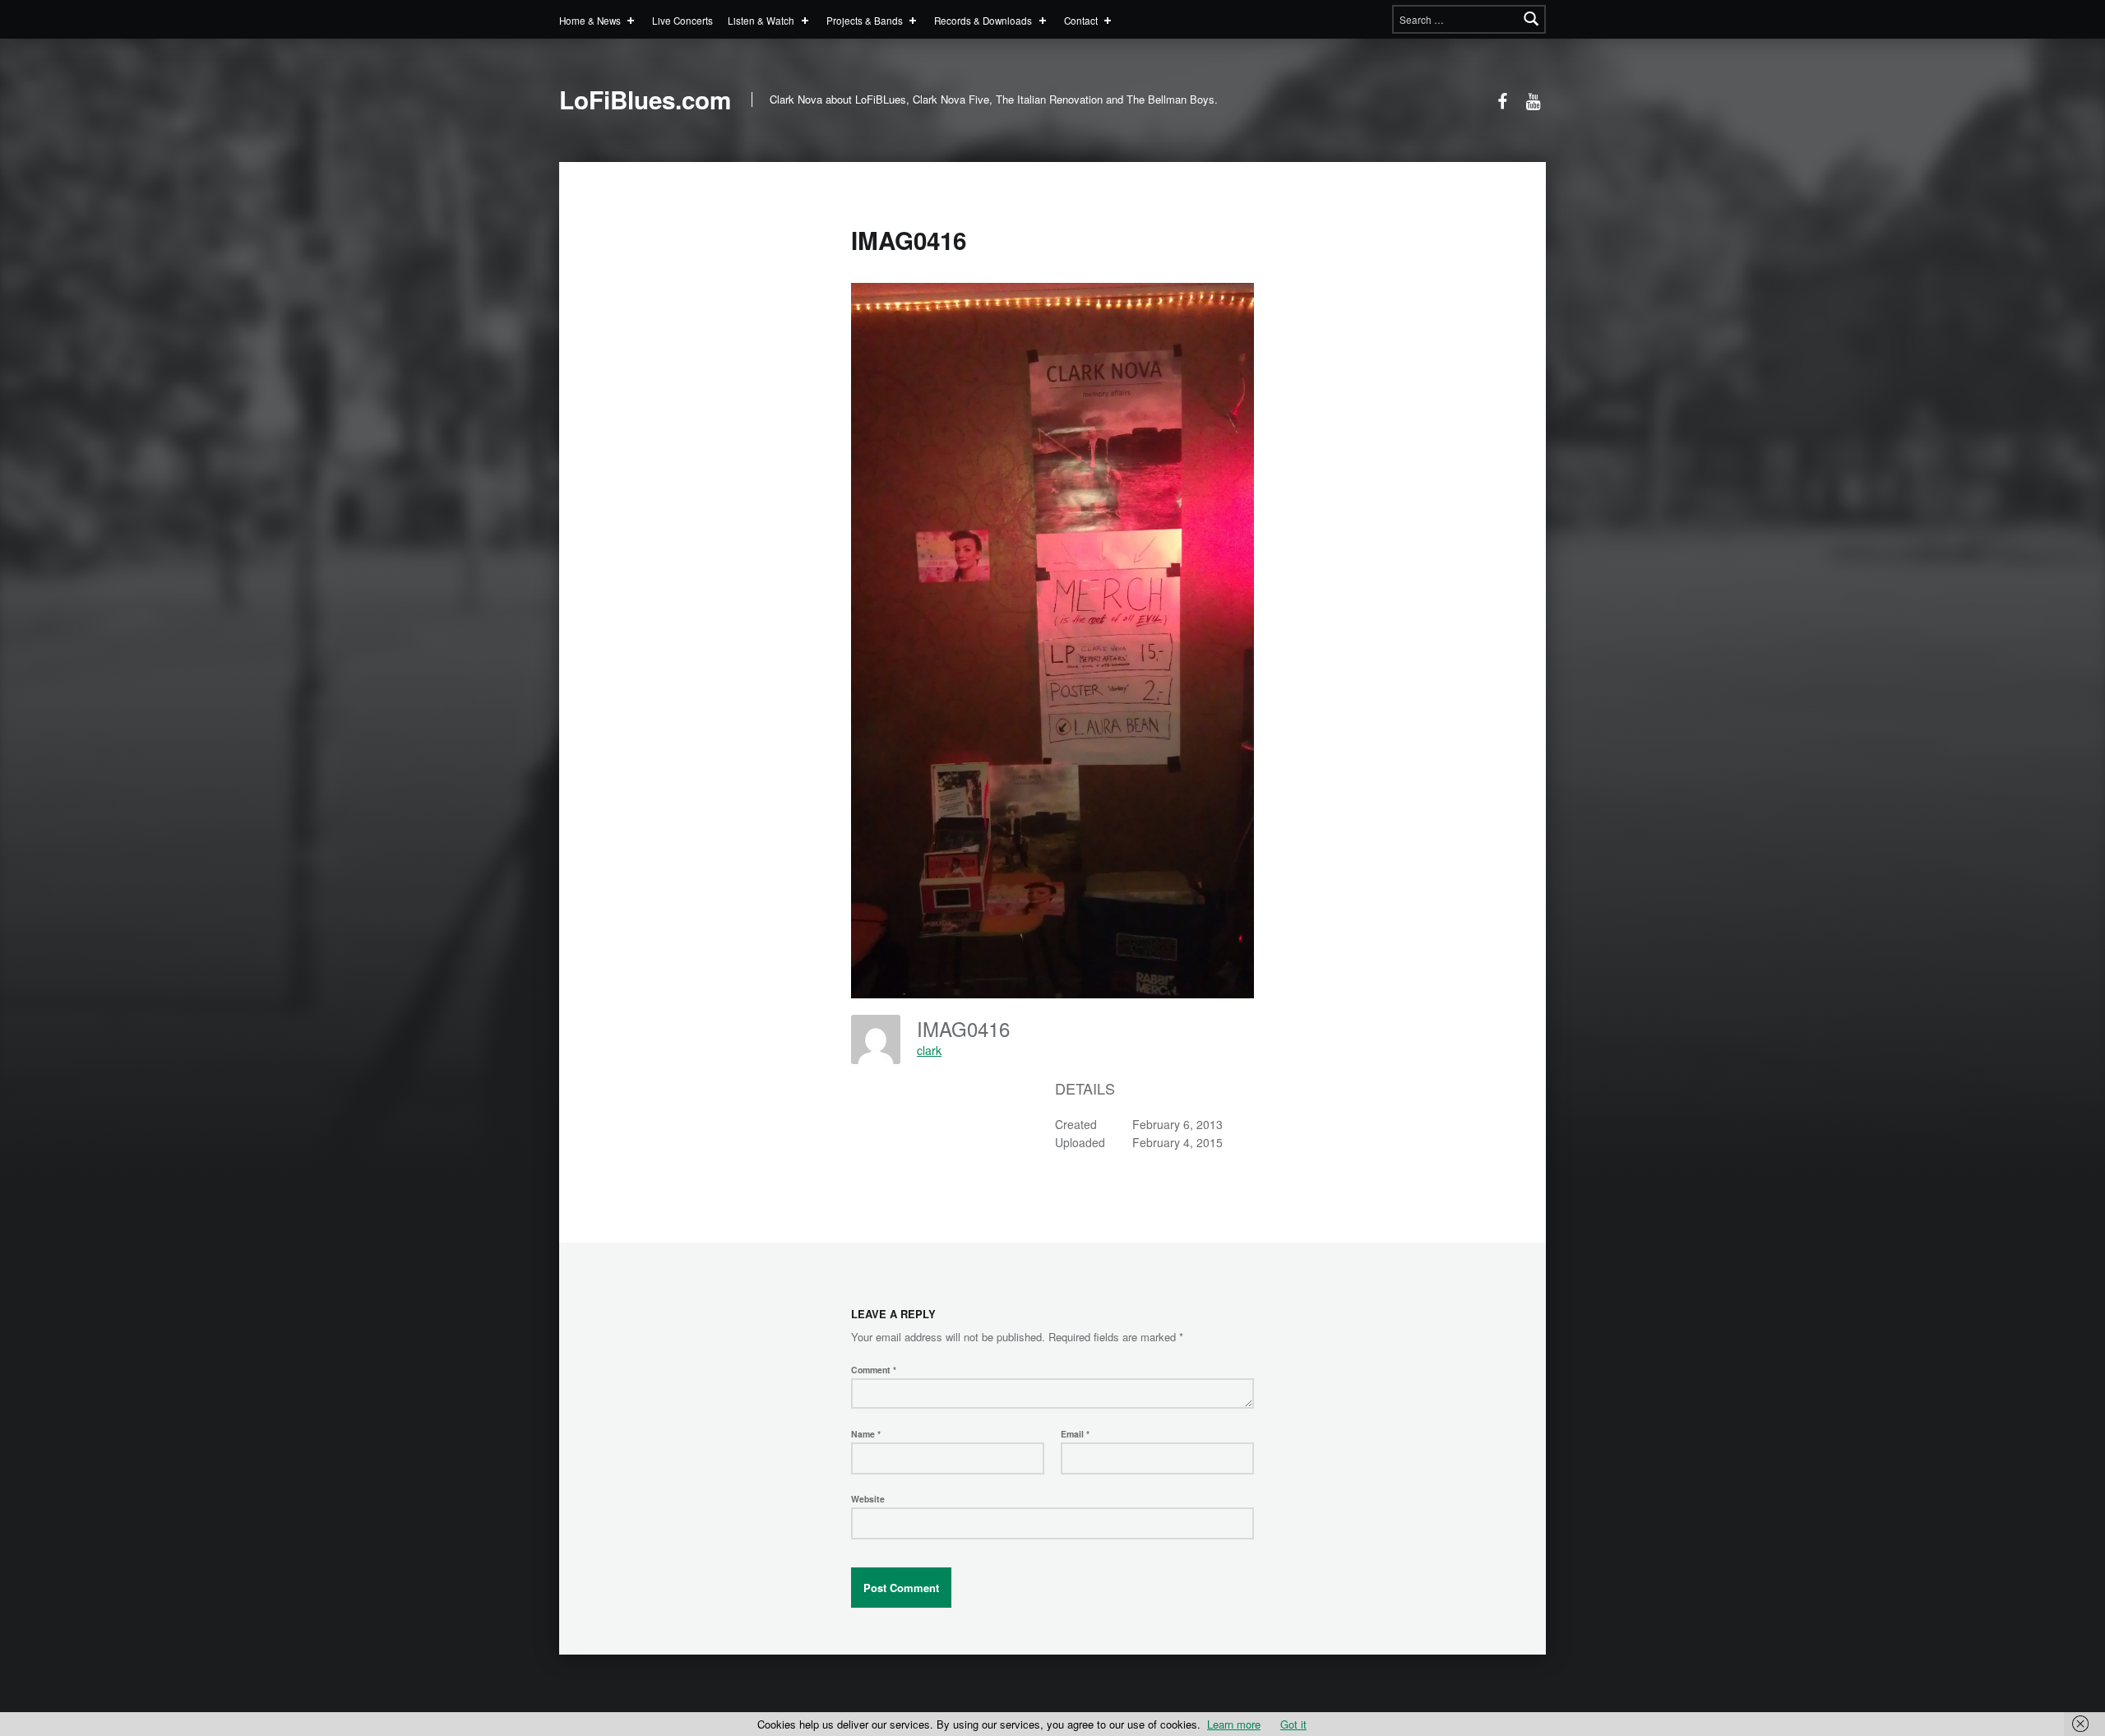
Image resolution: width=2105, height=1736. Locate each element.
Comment (874, 1370)
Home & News (590, 20)
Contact (1081, 20)
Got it (1293, 1724)
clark (929, 1050)
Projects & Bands (865, 20)
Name (866, 1434)
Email (1075, 1434)
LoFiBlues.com (645, 100)
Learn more (1234, 1724)
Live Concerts (682, 20)
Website (868, 1499)
